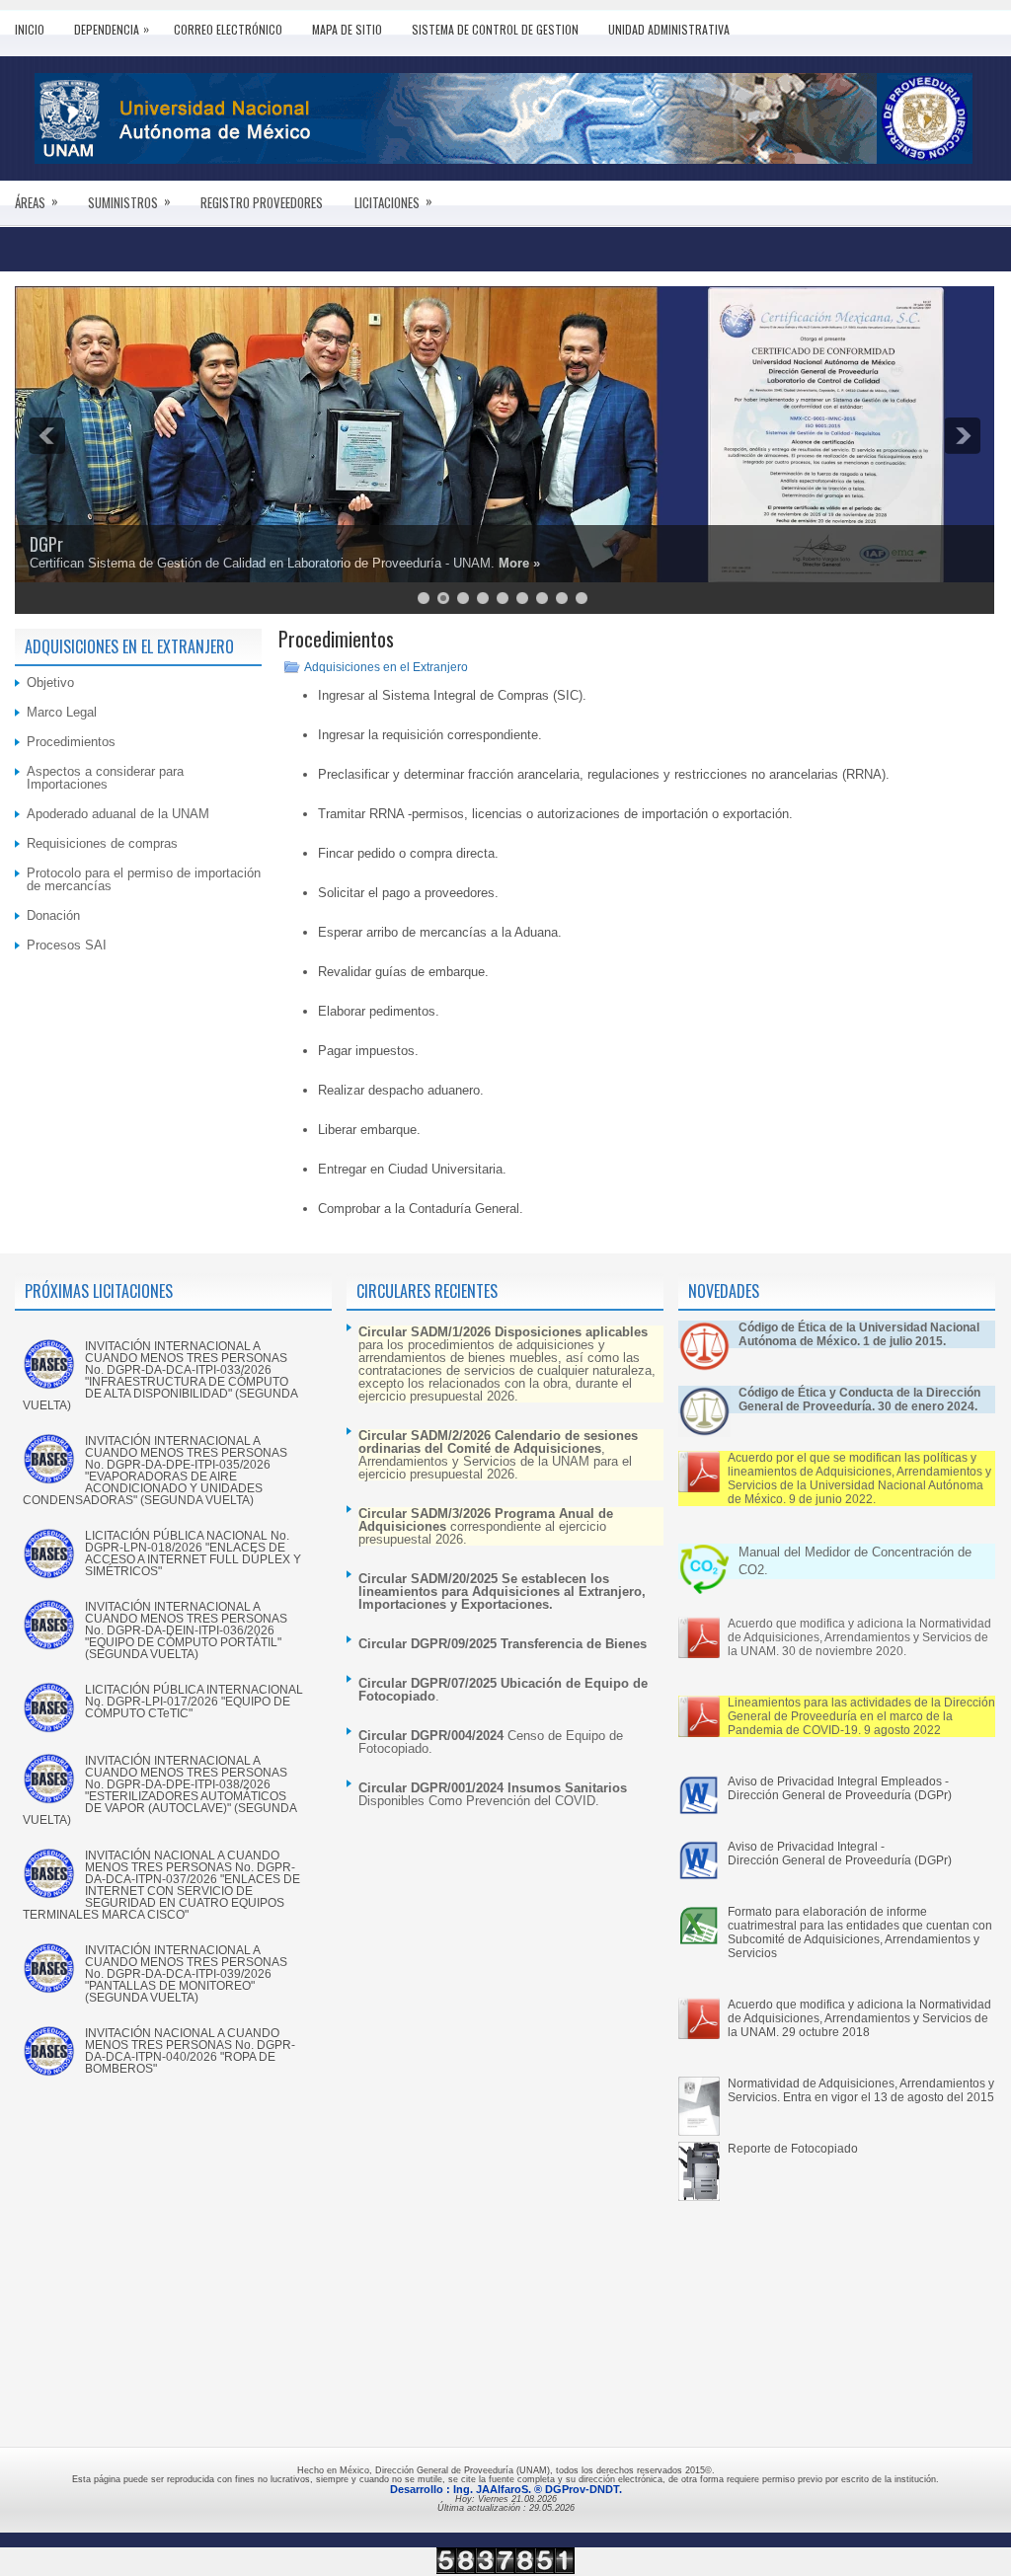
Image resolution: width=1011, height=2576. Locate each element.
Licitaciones (393, 201)
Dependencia (112, 29)
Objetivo (50, 682)
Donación (53, 915)
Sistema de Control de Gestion (495, 29)
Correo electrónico (228, 29)
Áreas (37, 201)
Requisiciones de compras (102, 843)
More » (519, 563)
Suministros (129, 201)
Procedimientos (71, 742)
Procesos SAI (67, 945)
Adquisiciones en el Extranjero (386, 667)
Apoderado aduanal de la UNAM (118, 814)
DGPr (46, 544)
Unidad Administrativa (669, 29)
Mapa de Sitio (347, 29)
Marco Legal (62, 712)
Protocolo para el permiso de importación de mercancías (144, 879)
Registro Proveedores (262, 202)
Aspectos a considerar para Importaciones (105, 778)
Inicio (30, 29)
